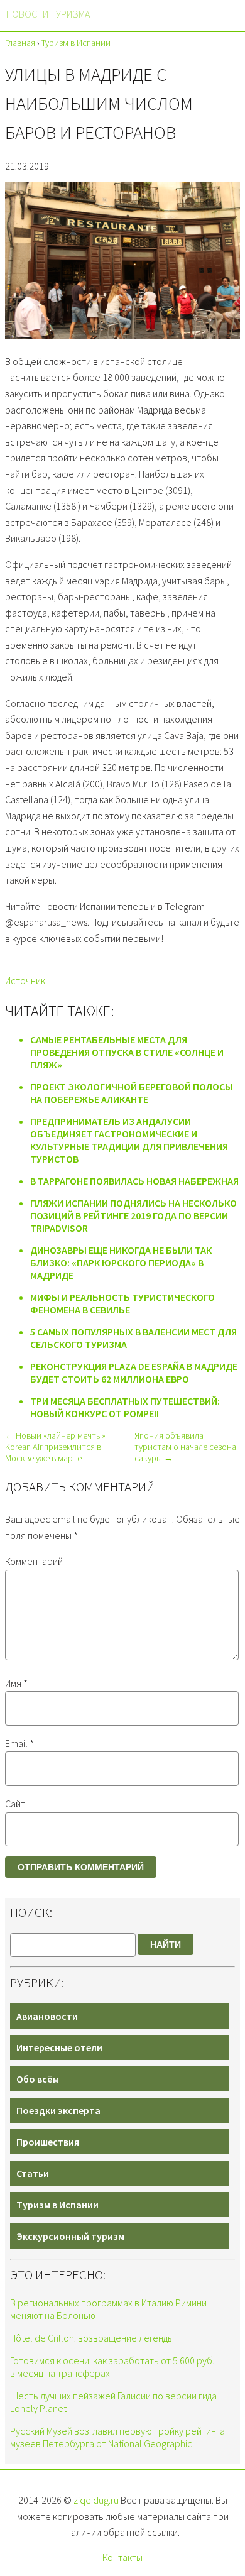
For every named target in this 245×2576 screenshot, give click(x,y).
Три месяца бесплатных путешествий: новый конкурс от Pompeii (125, 1407)
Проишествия (48, 2142)
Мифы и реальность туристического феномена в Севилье (122, 1303)
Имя (16, 1683)
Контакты (122, 2557)
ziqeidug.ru (96, 2500)
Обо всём (38, 2079)
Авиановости (47, 2016)
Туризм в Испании (57, 2205)
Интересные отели (59, 2047)
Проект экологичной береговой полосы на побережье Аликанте (132, 1093)
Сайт (15, 1804)
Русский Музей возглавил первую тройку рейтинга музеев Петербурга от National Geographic (117, 2437)
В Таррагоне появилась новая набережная (134, 1181)
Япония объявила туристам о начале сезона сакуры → (185, 1447)
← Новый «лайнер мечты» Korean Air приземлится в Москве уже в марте (55, 1447)
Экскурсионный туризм (70, 2236)
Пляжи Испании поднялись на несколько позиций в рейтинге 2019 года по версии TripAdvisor (133, 1215)
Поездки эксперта (58, 2110)
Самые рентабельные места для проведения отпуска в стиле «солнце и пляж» (127, 1052)
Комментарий (34, 1561)
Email (19, 1743)
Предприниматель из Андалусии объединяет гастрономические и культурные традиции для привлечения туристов (129, 1140)
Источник (25, 980)
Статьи (33, 2173)
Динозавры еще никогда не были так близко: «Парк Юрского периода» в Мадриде (121, 1263)
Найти (166, 1944)
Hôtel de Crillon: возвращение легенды (92, 2338)
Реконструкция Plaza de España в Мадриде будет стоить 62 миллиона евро (134, 1373)
